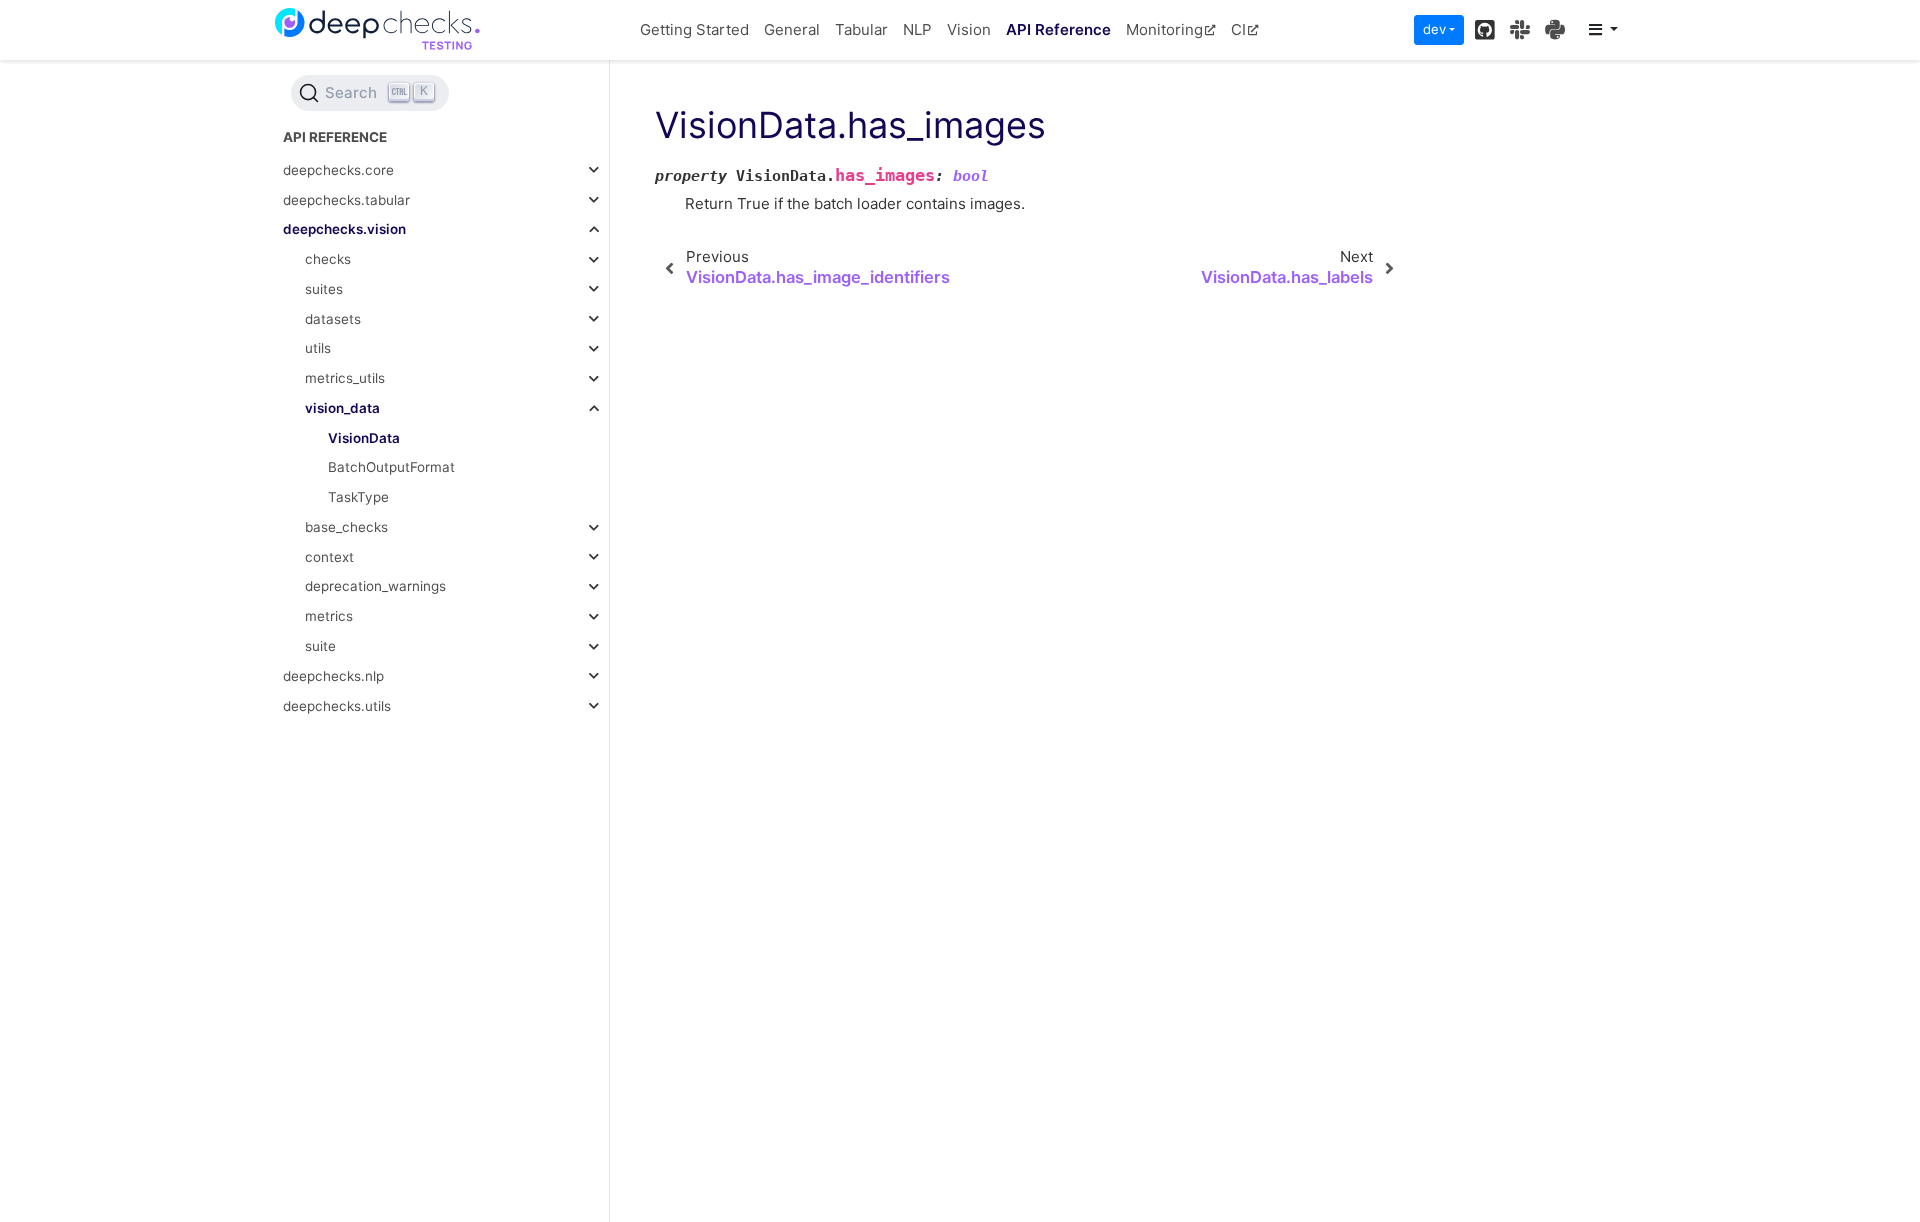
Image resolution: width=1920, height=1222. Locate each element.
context (329, 557)
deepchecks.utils (337, 706)
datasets (333, 319)
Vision (969, 29)
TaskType (358, 497)
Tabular (861, 29)
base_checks (346, 527)
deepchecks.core (338, 170)
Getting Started (694, 29)
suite (320, 646)
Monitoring (1164, 29)
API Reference (1058, 29)
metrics (329, 616)
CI (1238, 29)
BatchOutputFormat (391, 467)
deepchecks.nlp (333, 676)
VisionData (364, 438)
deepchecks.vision (344, 229)
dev (1434, 29)
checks (328, 259)
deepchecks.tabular (346, 200)
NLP (917, 29)
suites (324, 289)
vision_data (342, 408)
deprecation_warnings (375, 586)
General (792, 29)
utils (318, 348)
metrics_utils (345, 378)
